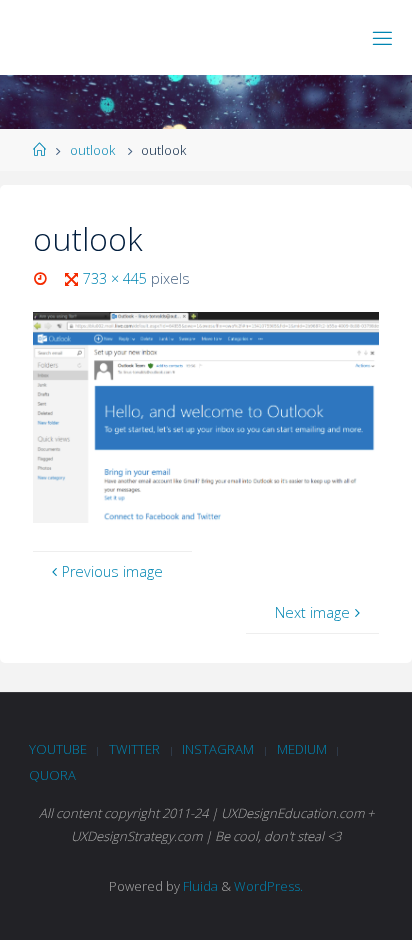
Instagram (218, 749)
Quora (52, 775)
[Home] (39, 150)
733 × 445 (117, 278)
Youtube (58, 749)
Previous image (112, 571)
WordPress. (268, 886)
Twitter (134, 749)
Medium (302, 749)
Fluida (199, 886)
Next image (312, 612)
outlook (92, 150)
